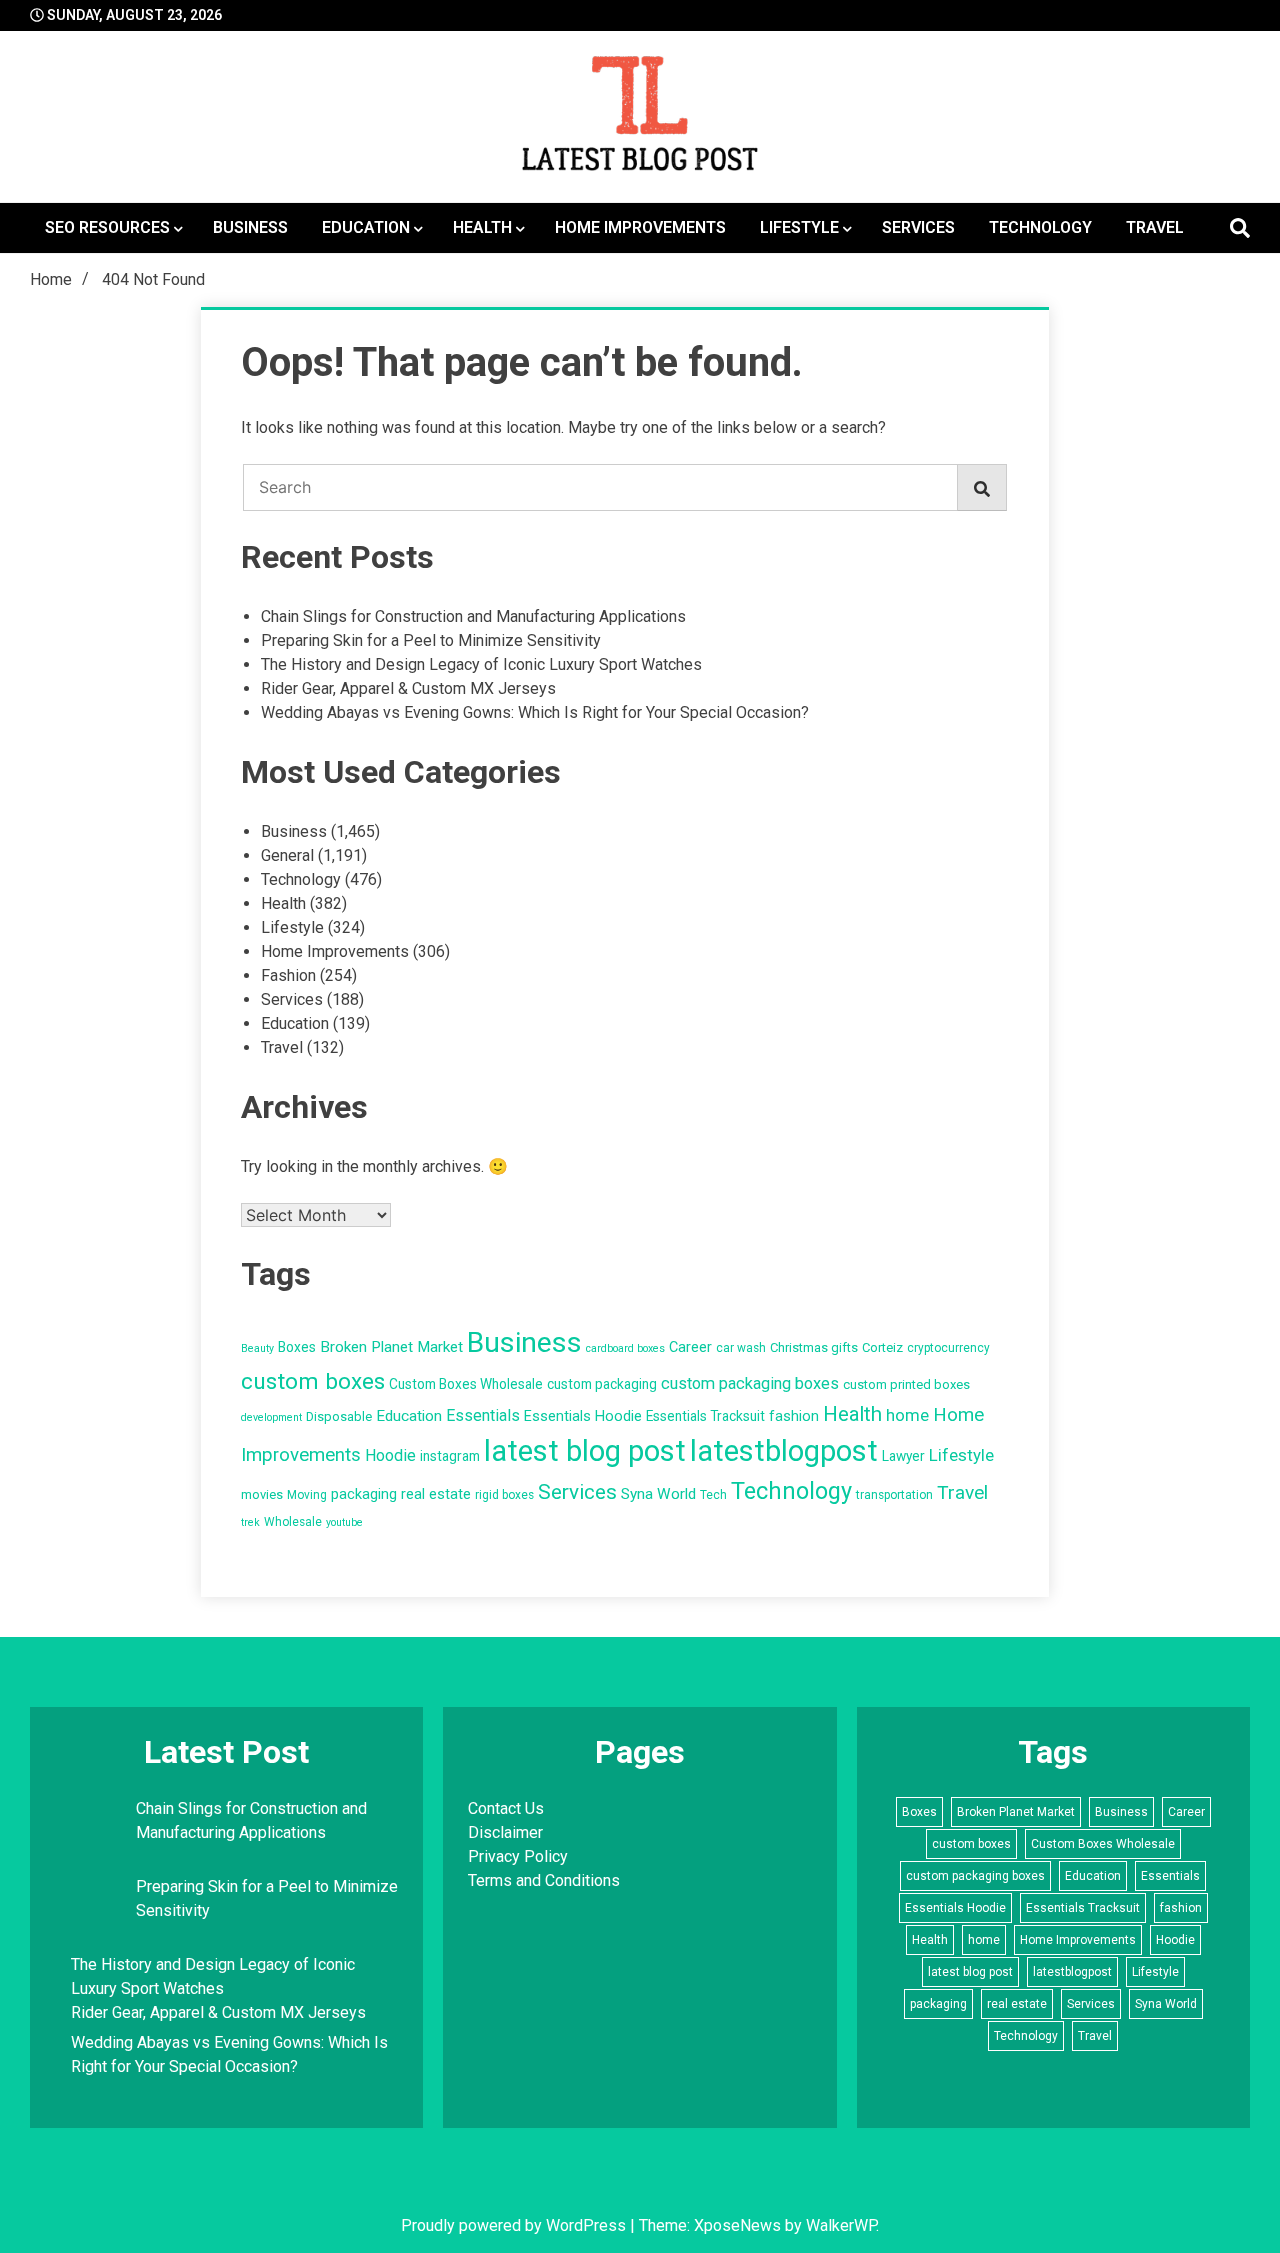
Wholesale (293, 1522)
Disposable (339, 1416)
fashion (794, 1416)
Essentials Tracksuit (705, 1416)
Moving (307, 1495)
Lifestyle (799, 227)
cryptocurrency (948, 1348)
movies (262, 1494)
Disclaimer (505, 1832)
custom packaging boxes (750, 1383)
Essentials (483, 1415)
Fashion (288, 975)
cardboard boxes (625, 1348)
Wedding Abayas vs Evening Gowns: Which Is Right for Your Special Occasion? (535, 712)
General (287, 855)
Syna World (658, 1494)
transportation (894, 1495)
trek (250, 1522)
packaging (364, 1494)
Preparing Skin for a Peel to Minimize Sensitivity (433, 640)
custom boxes (313, 1381)
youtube (344, 1522)
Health (482, 227)
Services (918, 227)
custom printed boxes (906, 1384)
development (271, 1417)
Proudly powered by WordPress (515, 2225)
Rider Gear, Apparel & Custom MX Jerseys (408, 688)
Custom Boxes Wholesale (466, 1384)
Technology (1040, 227)
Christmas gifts (814, 1347)
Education (366, 227)
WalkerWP (841, 2225)
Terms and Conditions (544, 1880)
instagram (450, 1456)
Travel (1155, 227)
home (907, 1415)
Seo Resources (107, 227)
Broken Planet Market (391, 1347)
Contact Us (506, 1808)
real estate (436, 1494)
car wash (741, 1348)
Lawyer (903, 1456)
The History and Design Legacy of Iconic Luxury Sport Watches (481, 664)
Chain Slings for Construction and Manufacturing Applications (473, 616)
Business (250, 227)
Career (690, 1347)
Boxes (297, 1347)
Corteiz (882, 1347)
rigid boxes (504, 1495)
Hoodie (390, 1455)
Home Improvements (640, 227)
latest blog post (585, 1451)
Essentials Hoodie (583, 1416)
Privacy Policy (518, 1856)
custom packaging (602, 1384)
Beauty (257, 1348)
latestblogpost (784, 1451)
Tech (713, 1495)
